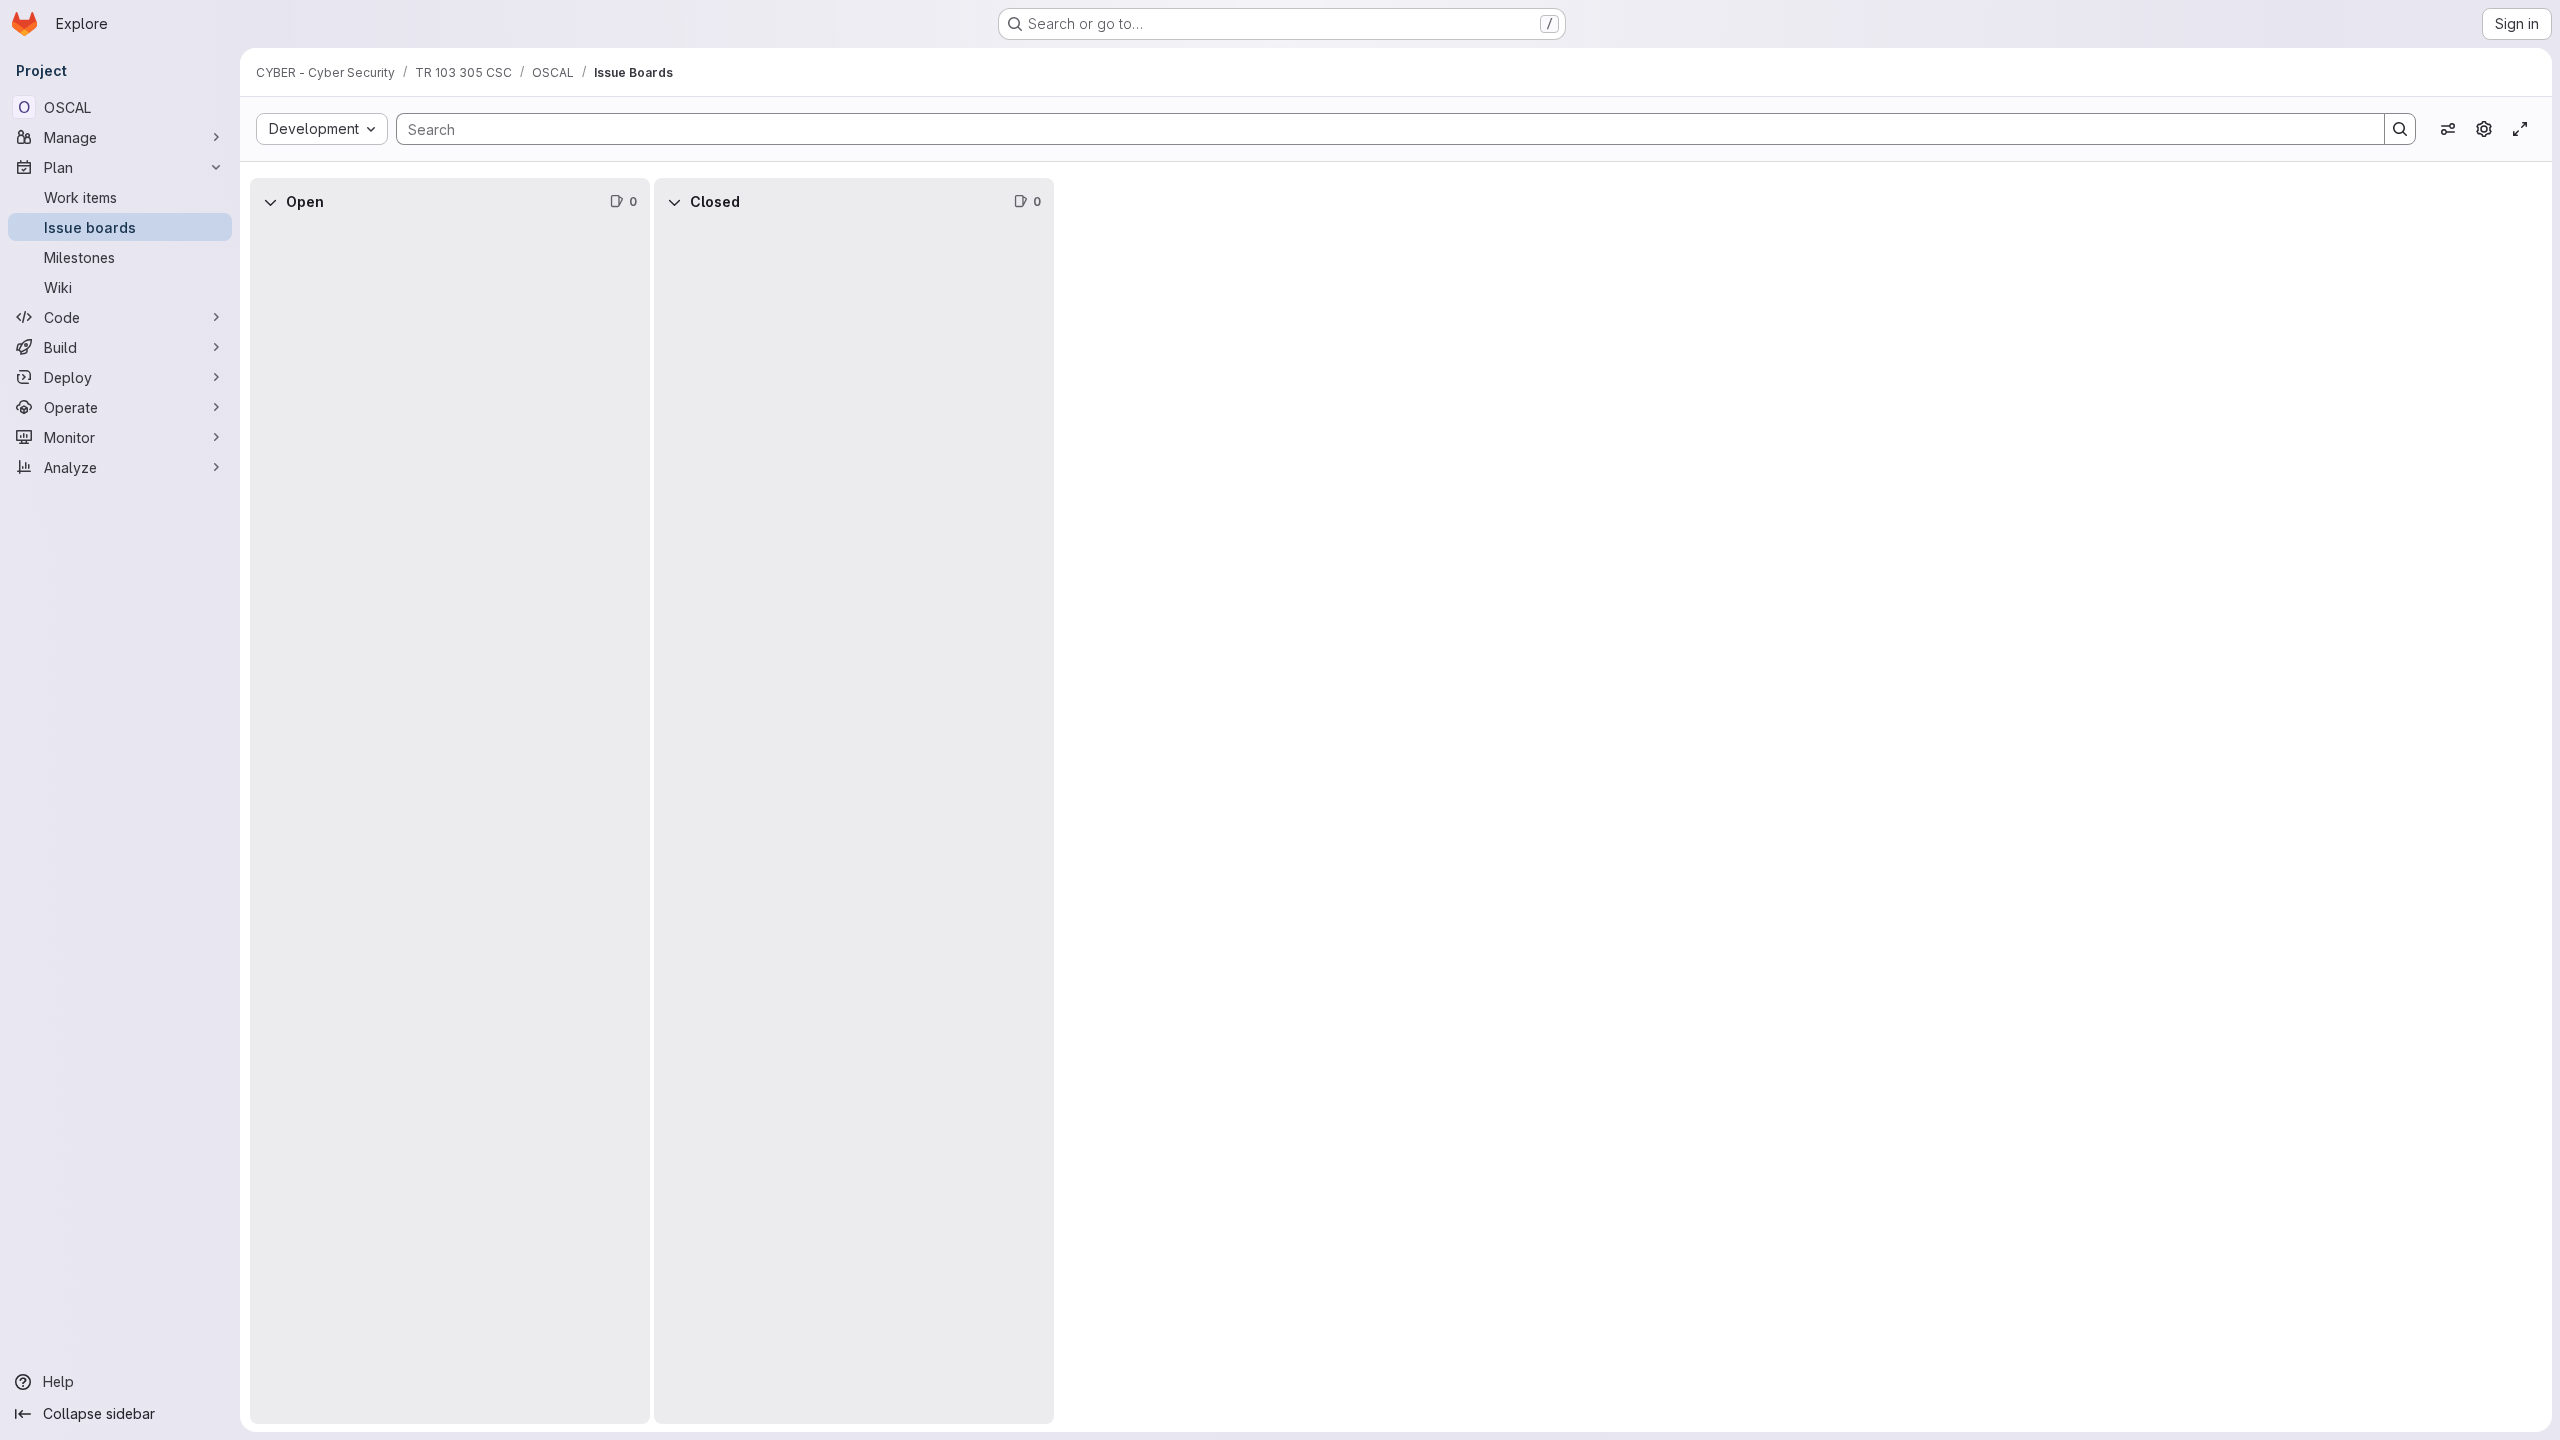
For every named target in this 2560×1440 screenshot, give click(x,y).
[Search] (2400, 129)
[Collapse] (270, 202)
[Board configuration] (2484, 129)
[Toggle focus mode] (2520, 129)
